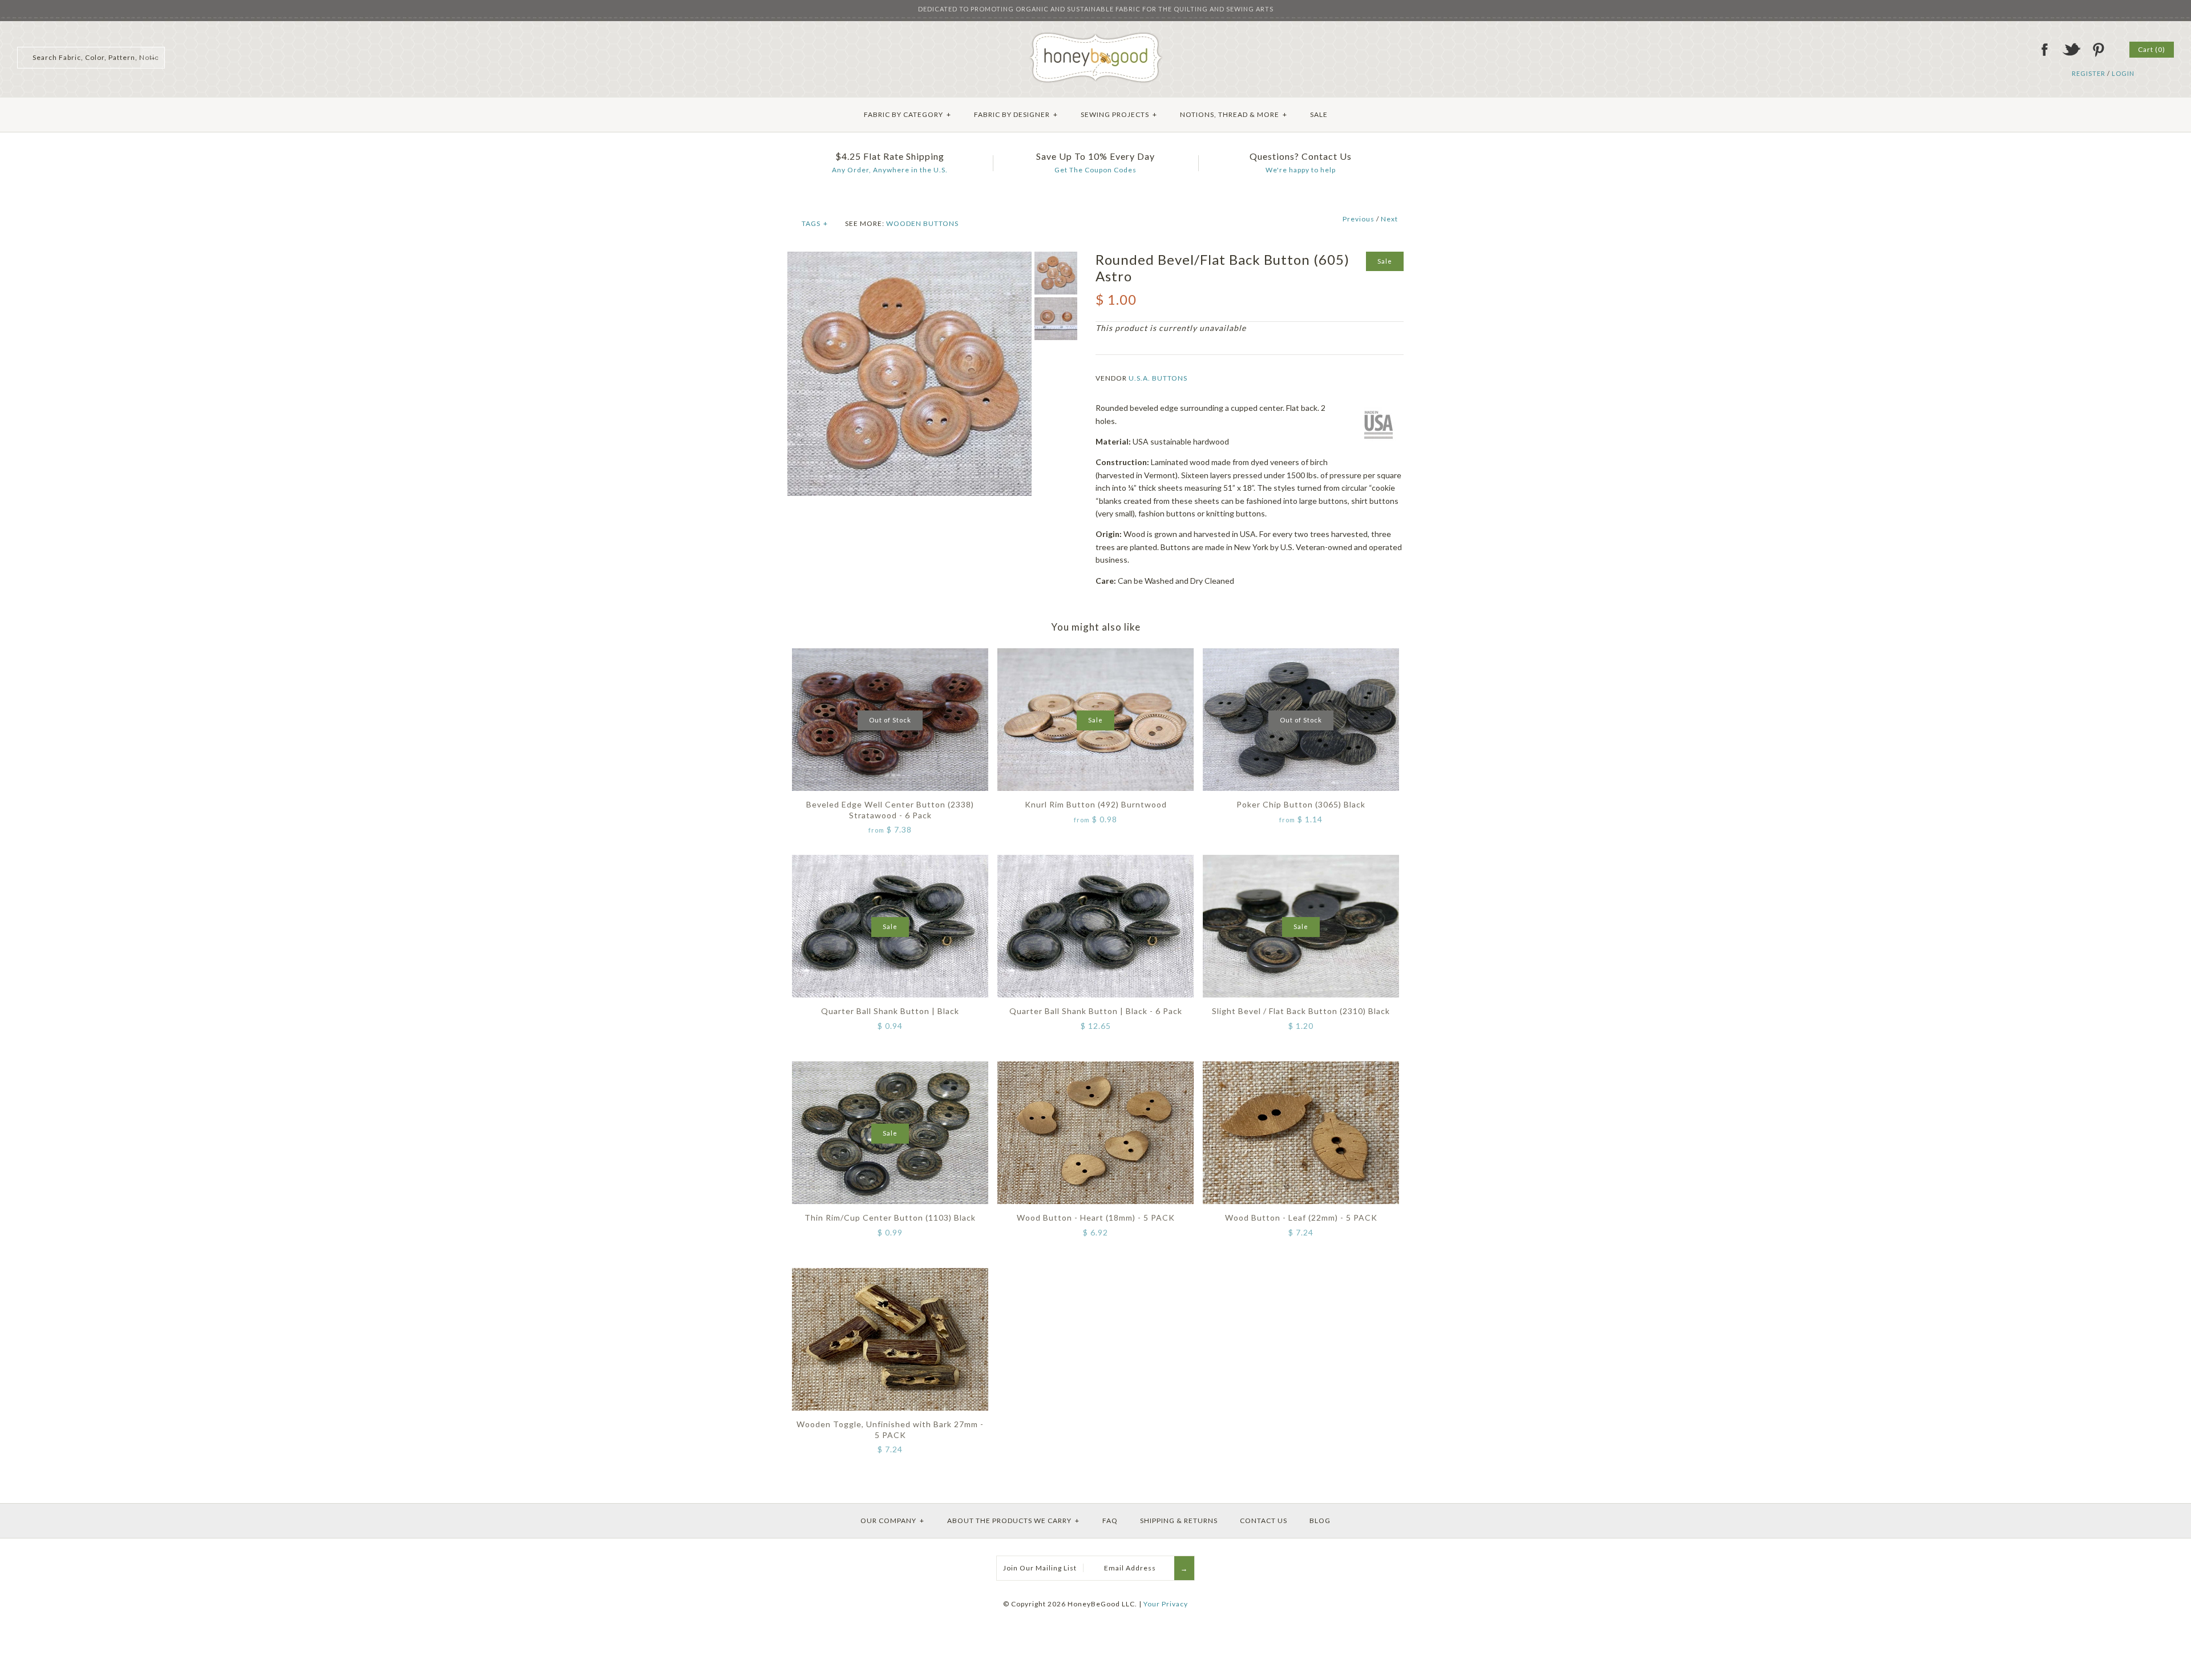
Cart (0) (2152, 49)
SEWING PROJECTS (1119, 114)
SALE (1319, 114)
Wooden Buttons (922, 223)
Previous (1359, 219)
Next (1389, 219)
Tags (815, 223)
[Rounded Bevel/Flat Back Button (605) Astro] (909, 258)
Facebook (2044, 50)
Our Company (892, 1521)
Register (2089, 73)
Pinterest (2098, 50)
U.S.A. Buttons (1158, 378)
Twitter (2071, 50)
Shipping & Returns (1179, 1521)
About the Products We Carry (1013, 1521)
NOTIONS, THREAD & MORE (1234, 114)
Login (2123, 73)
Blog (1320, 1521)
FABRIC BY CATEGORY (907, 114)
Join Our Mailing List (1040, 1568)
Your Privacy (1166, 1604)
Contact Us (1264, 1521)
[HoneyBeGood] (1096, 36)
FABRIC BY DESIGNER (1016, 114)
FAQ (1110, 1521)
